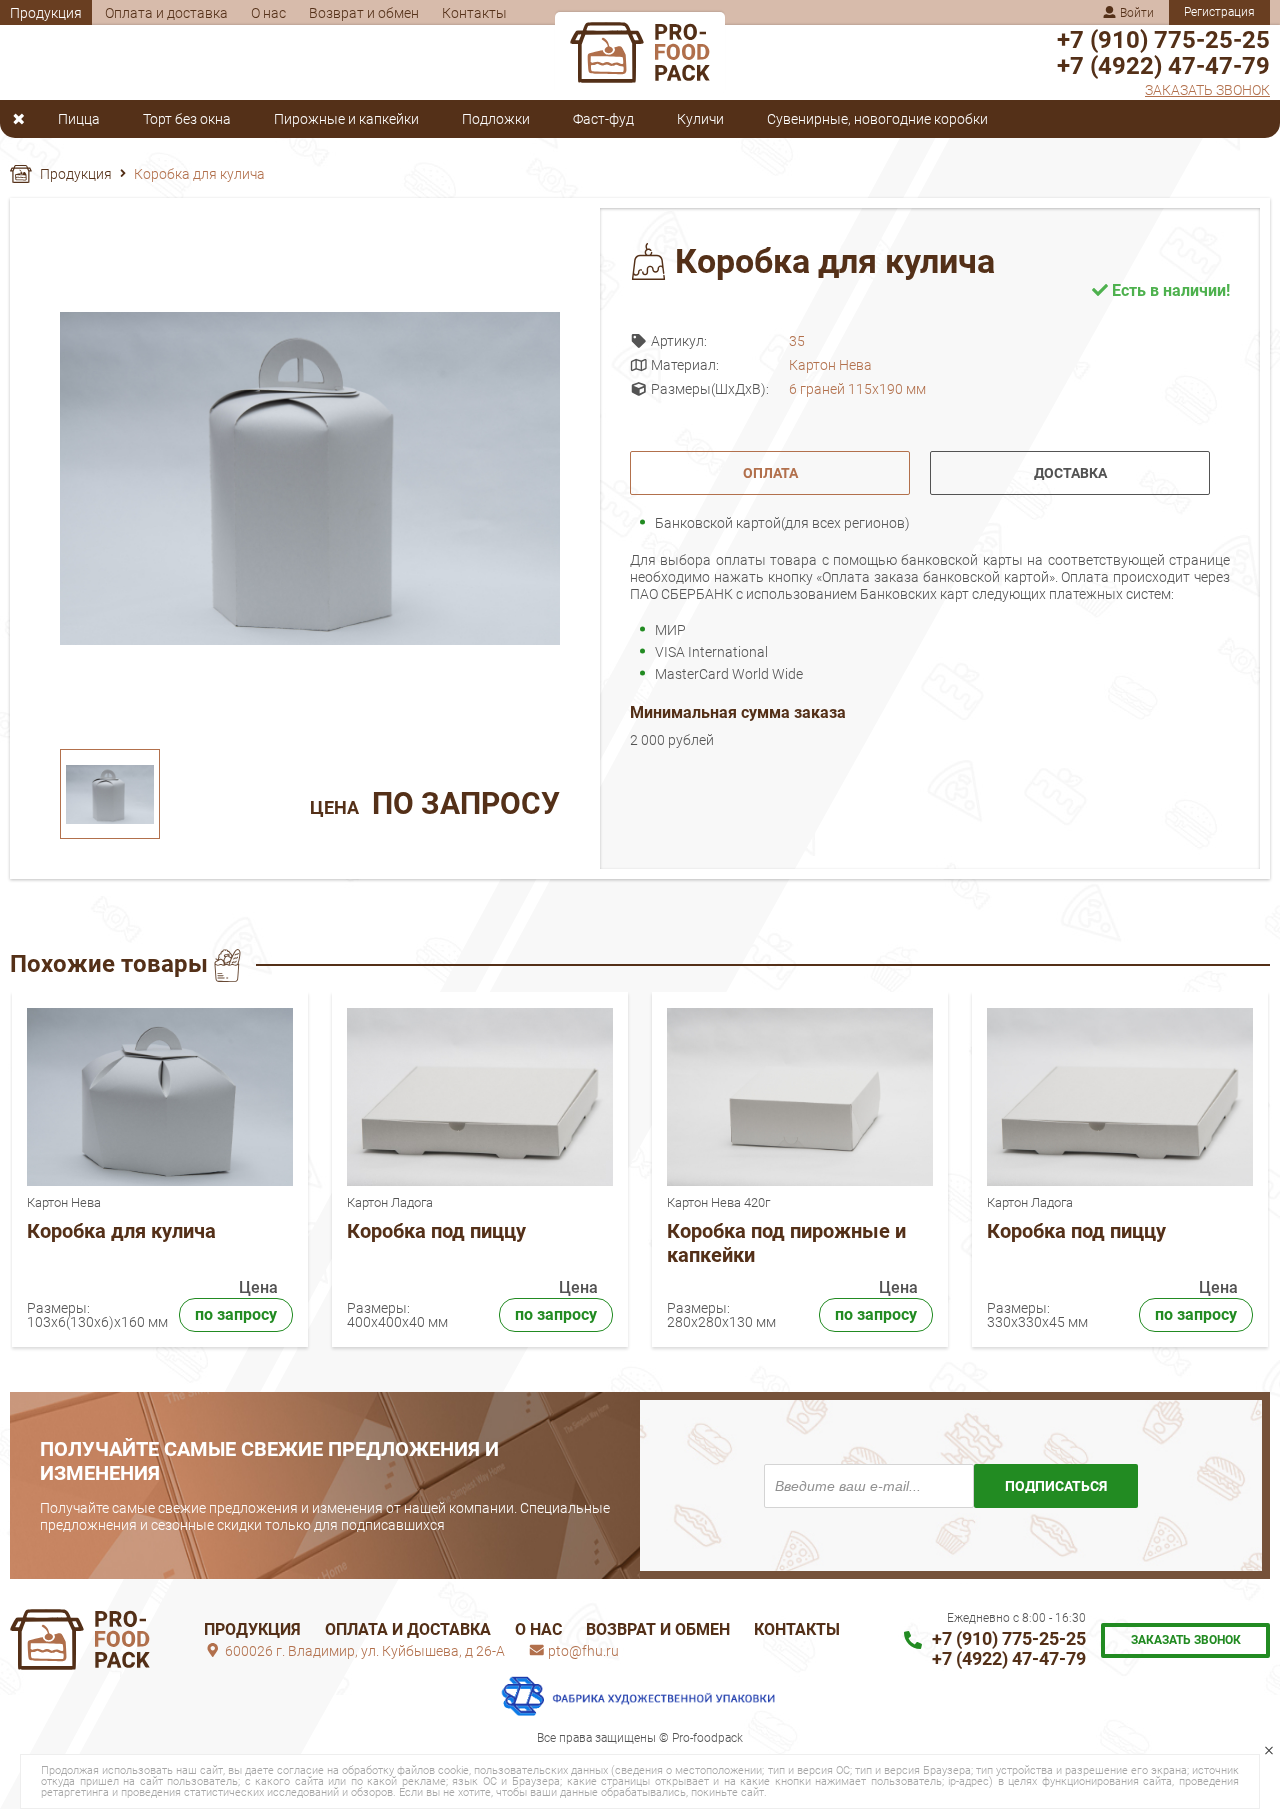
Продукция (46, 13)
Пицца (79, 119)
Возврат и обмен (364, 13)
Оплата (770, 473)
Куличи (700, 119)
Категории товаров (24, 119)
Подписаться (1056, 1486)
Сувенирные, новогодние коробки (877, 119)
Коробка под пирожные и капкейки (786, 1243)
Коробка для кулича (121, 1231)
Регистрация (1219, 12)
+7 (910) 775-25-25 (1163, 40)
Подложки (496, 119)
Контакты (474, 13)
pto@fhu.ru (582, 1651)
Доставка (1070, 473)
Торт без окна (187, 119)
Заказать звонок (1207, 90)
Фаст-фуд (603, 119)
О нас (268, 13)
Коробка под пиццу (436, 1231)
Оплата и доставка (166, 13)
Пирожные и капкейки (346, 119)
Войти (1135, 13)
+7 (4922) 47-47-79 (1163, 66)
